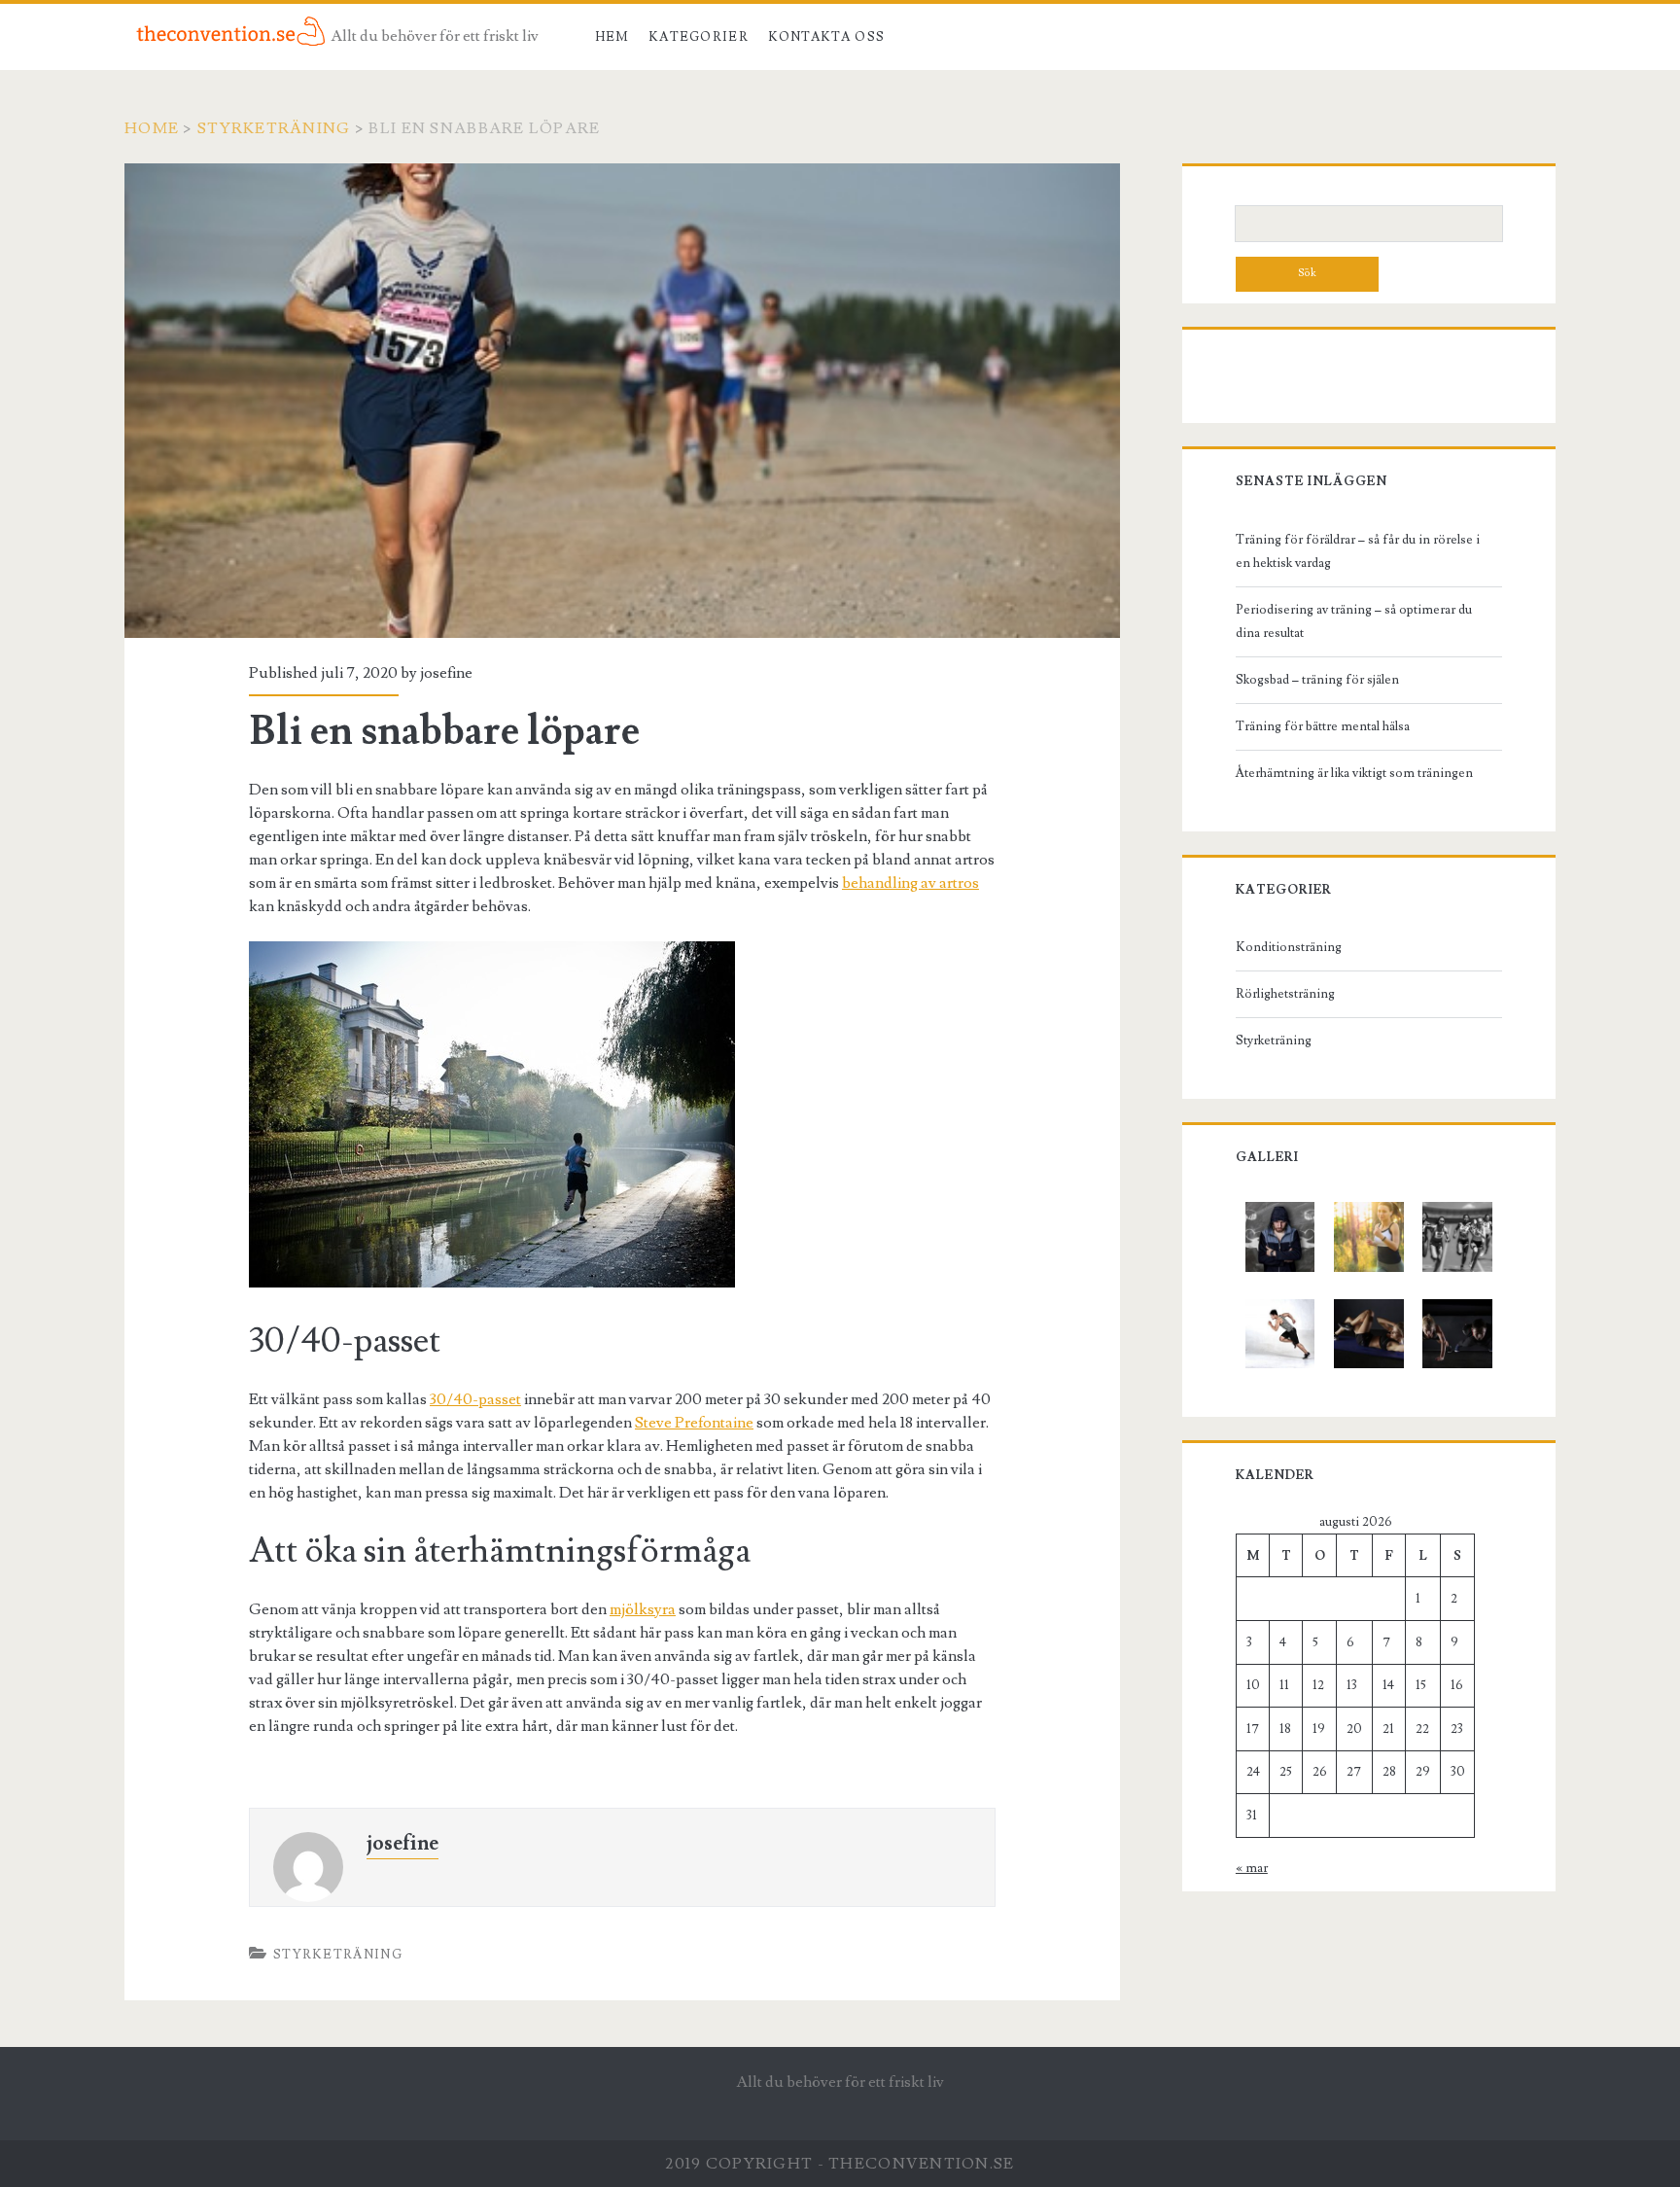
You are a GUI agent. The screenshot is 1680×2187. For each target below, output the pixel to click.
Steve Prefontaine (694, 1423)
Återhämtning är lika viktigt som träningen (1354, 773)
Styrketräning (274, 128)
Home (152, 128)
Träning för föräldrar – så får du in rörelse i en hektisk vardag (1358, 551)
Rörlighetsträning (1285, 994)
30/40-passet (475, 1399)
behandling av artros (910, 883)
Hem (612, 37)
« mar (1252, 1868)
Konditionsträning (1289, 947)
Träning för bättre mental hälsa (1323, 726)
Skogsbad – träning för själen (1317, 680)
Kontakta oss (827, 37)
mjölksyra (643, 1609)
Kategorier (699, 37)
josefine (446, 673)
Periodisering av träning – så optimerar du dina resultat (1354, 621)
